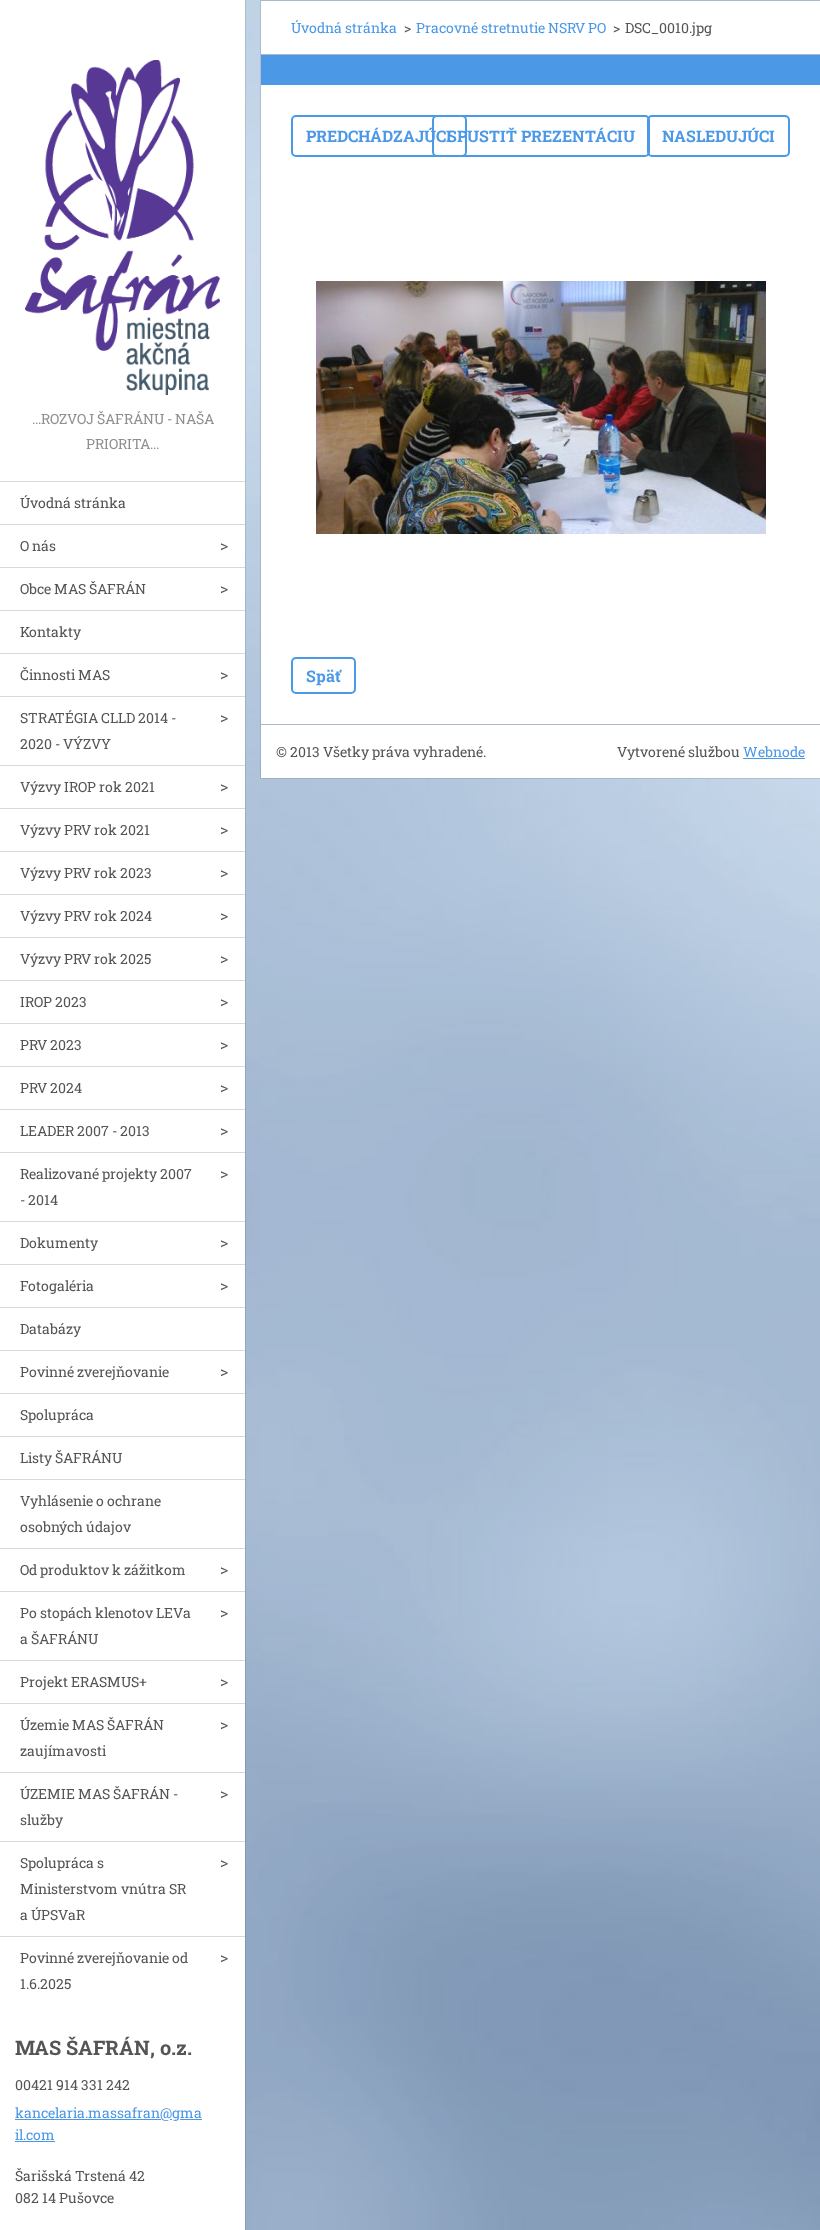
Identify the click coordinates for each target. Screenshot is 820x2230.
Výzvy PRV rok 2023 (86, 872)
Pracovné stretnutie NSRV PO (511, 27)
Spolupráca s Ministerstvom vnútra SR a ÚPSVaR (103, 1888)
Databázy (50, 1328)
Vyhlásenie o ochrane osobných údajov (90, 1513)
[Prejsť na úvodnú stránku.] (122, 203)
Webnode (774, 751)
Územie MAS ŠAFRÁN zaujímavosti (92, 1737)
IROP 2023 (53, 1001)
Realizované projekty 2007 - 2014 (106, 1186)
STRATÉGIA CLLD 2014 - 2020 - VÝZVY (98, 730)
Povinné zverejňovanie (94, 1371)
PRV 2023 (51, 1044)
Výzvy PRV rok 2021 (85, 829)
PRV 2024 (51, 1087)
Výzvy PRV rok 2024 (86, 915)
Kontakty (50, 631)
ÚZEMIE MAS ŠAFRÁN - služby (99, 1806)
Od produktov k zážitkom (103, 1569)
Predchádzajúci (379, 135)
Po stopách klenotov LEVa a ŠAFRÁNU (105, 1625)
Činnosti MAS (65, 674)
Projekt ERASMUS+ (83, 1681)
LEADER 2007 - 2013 (85, 1130)
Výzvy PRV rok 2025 (85, 958)
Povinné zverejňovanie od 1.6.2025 (104, 1970)
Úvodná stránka (73, 502)
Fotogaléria (57, 1285)
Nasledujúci (718, 135)
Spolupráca (57, 1414)
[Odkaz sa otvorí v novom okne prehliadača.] (541, 407)
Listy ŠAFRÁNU (71, 1457)
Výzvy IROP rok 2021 (87, 786)
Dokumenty (59, 1242)
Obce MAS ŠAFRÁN (83, 588)
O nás (38, 545)
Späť (323, 675)
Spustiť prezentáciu (541, 135)
